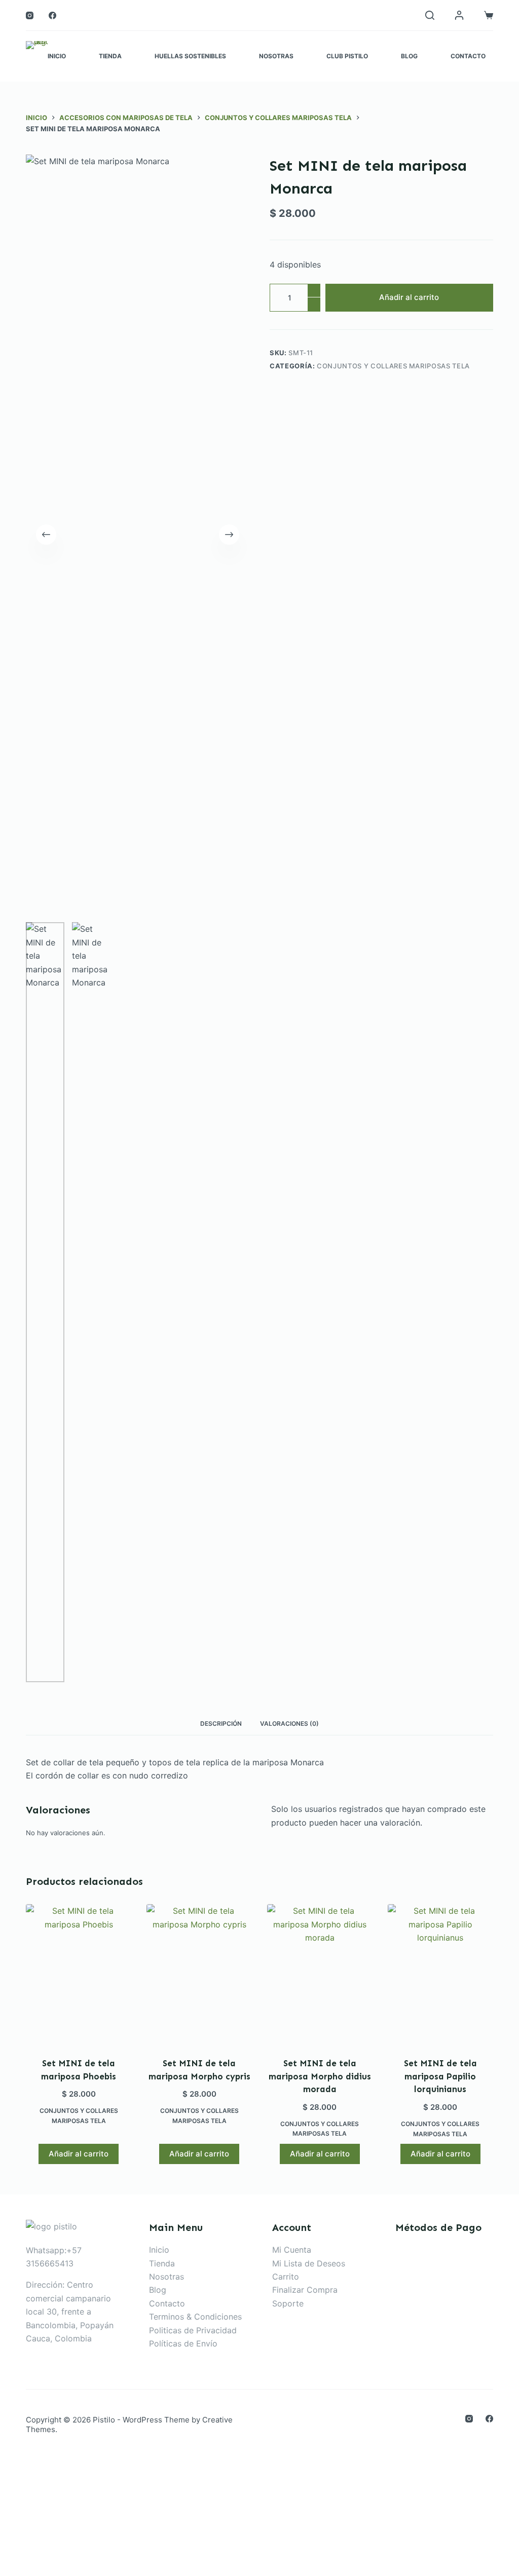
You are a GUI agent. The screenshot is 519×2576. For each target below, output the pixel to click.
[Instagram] (30, 15)
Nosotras (276, 56)
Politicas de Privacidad (193, 2330)
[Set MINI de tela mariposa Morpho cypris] (199, 1974)
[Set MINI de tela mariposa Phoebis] (79, 1974)
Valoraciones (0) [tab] (289, 1723)
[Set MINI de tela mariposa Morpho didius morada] (320, 1974)
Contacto (468, 56)
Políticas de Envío (183, 2343)
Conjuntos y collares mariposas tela (393, 366)
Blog (409, 56)
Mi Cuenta (292, 2250)
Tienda (110, 56)
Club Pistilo (347, 56)
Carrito (286, 2277)
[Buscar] (430, 15)
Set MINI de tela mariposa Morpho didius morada (320, 2076)
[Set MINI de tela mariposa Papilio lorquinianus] (440, 1974)
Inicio (57, 56)
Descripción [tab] (221, 1723)
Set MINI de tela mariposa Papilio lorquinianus (440, 2076)
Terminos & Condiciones (195, 2317)
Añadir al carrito (409, 297)
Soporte (288, 2303)
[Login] (459, 15)
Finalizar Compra (305, 2290)
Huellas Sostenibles (190, 56)
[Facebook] (52, 15)
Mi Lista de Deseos (309, 2263)
